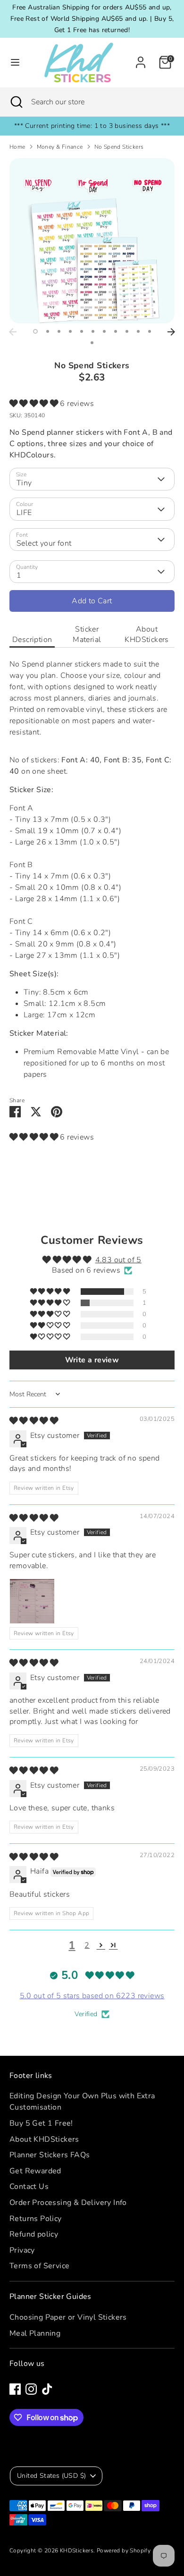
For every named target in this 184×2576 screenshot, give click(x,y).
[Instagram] (31, 2389)
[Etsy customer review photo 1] (32, 1601)
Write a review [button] (92, 1360)
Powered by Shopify (124, 2551)
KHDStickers (77, 2551)
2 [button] (48, 331)
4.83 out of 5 (118, 1260)
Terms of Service (39, 2266)
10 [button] (138, 331)
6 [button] (93, 331)
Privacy (22, 2250)
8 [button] (116, 331)
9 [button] (127, 331)
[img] (34, 1421)
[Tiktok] (47, 2389)
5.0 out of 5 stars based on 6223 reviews (92, 1996)
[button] (35, 404)
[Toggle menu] (15, 62)
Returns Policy (36, 2219)
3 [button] (59, 331)
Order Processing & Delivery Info (68, 2203)
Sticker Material (87, 634)
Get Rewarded (35, 2171)
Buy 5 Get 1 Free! (41, 2123)
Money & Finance (60, 147)
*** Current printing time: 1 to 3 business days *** (92, 126)
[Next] (171, 332)
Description (32, 640)
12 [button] (92, 343)
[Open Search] (16, 102)
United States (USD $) (51, 2476)
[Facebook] (15, 2389)
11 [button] (150, 331)
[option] (92, 241)
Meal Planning (35, 2333)
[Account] (141, 59)
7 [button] (104, 331)
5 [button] (82, 331)
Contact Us (29, 2187)
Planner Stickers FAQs (50, 2155)
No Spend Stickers (119, 147)
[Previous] (13, 332)
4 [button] (70, 331)
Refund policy (34, 2234)
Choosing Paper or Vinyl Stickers (68, 2317)
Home (17, 147)
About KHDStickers (146, 634)
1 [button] (35, 331)
